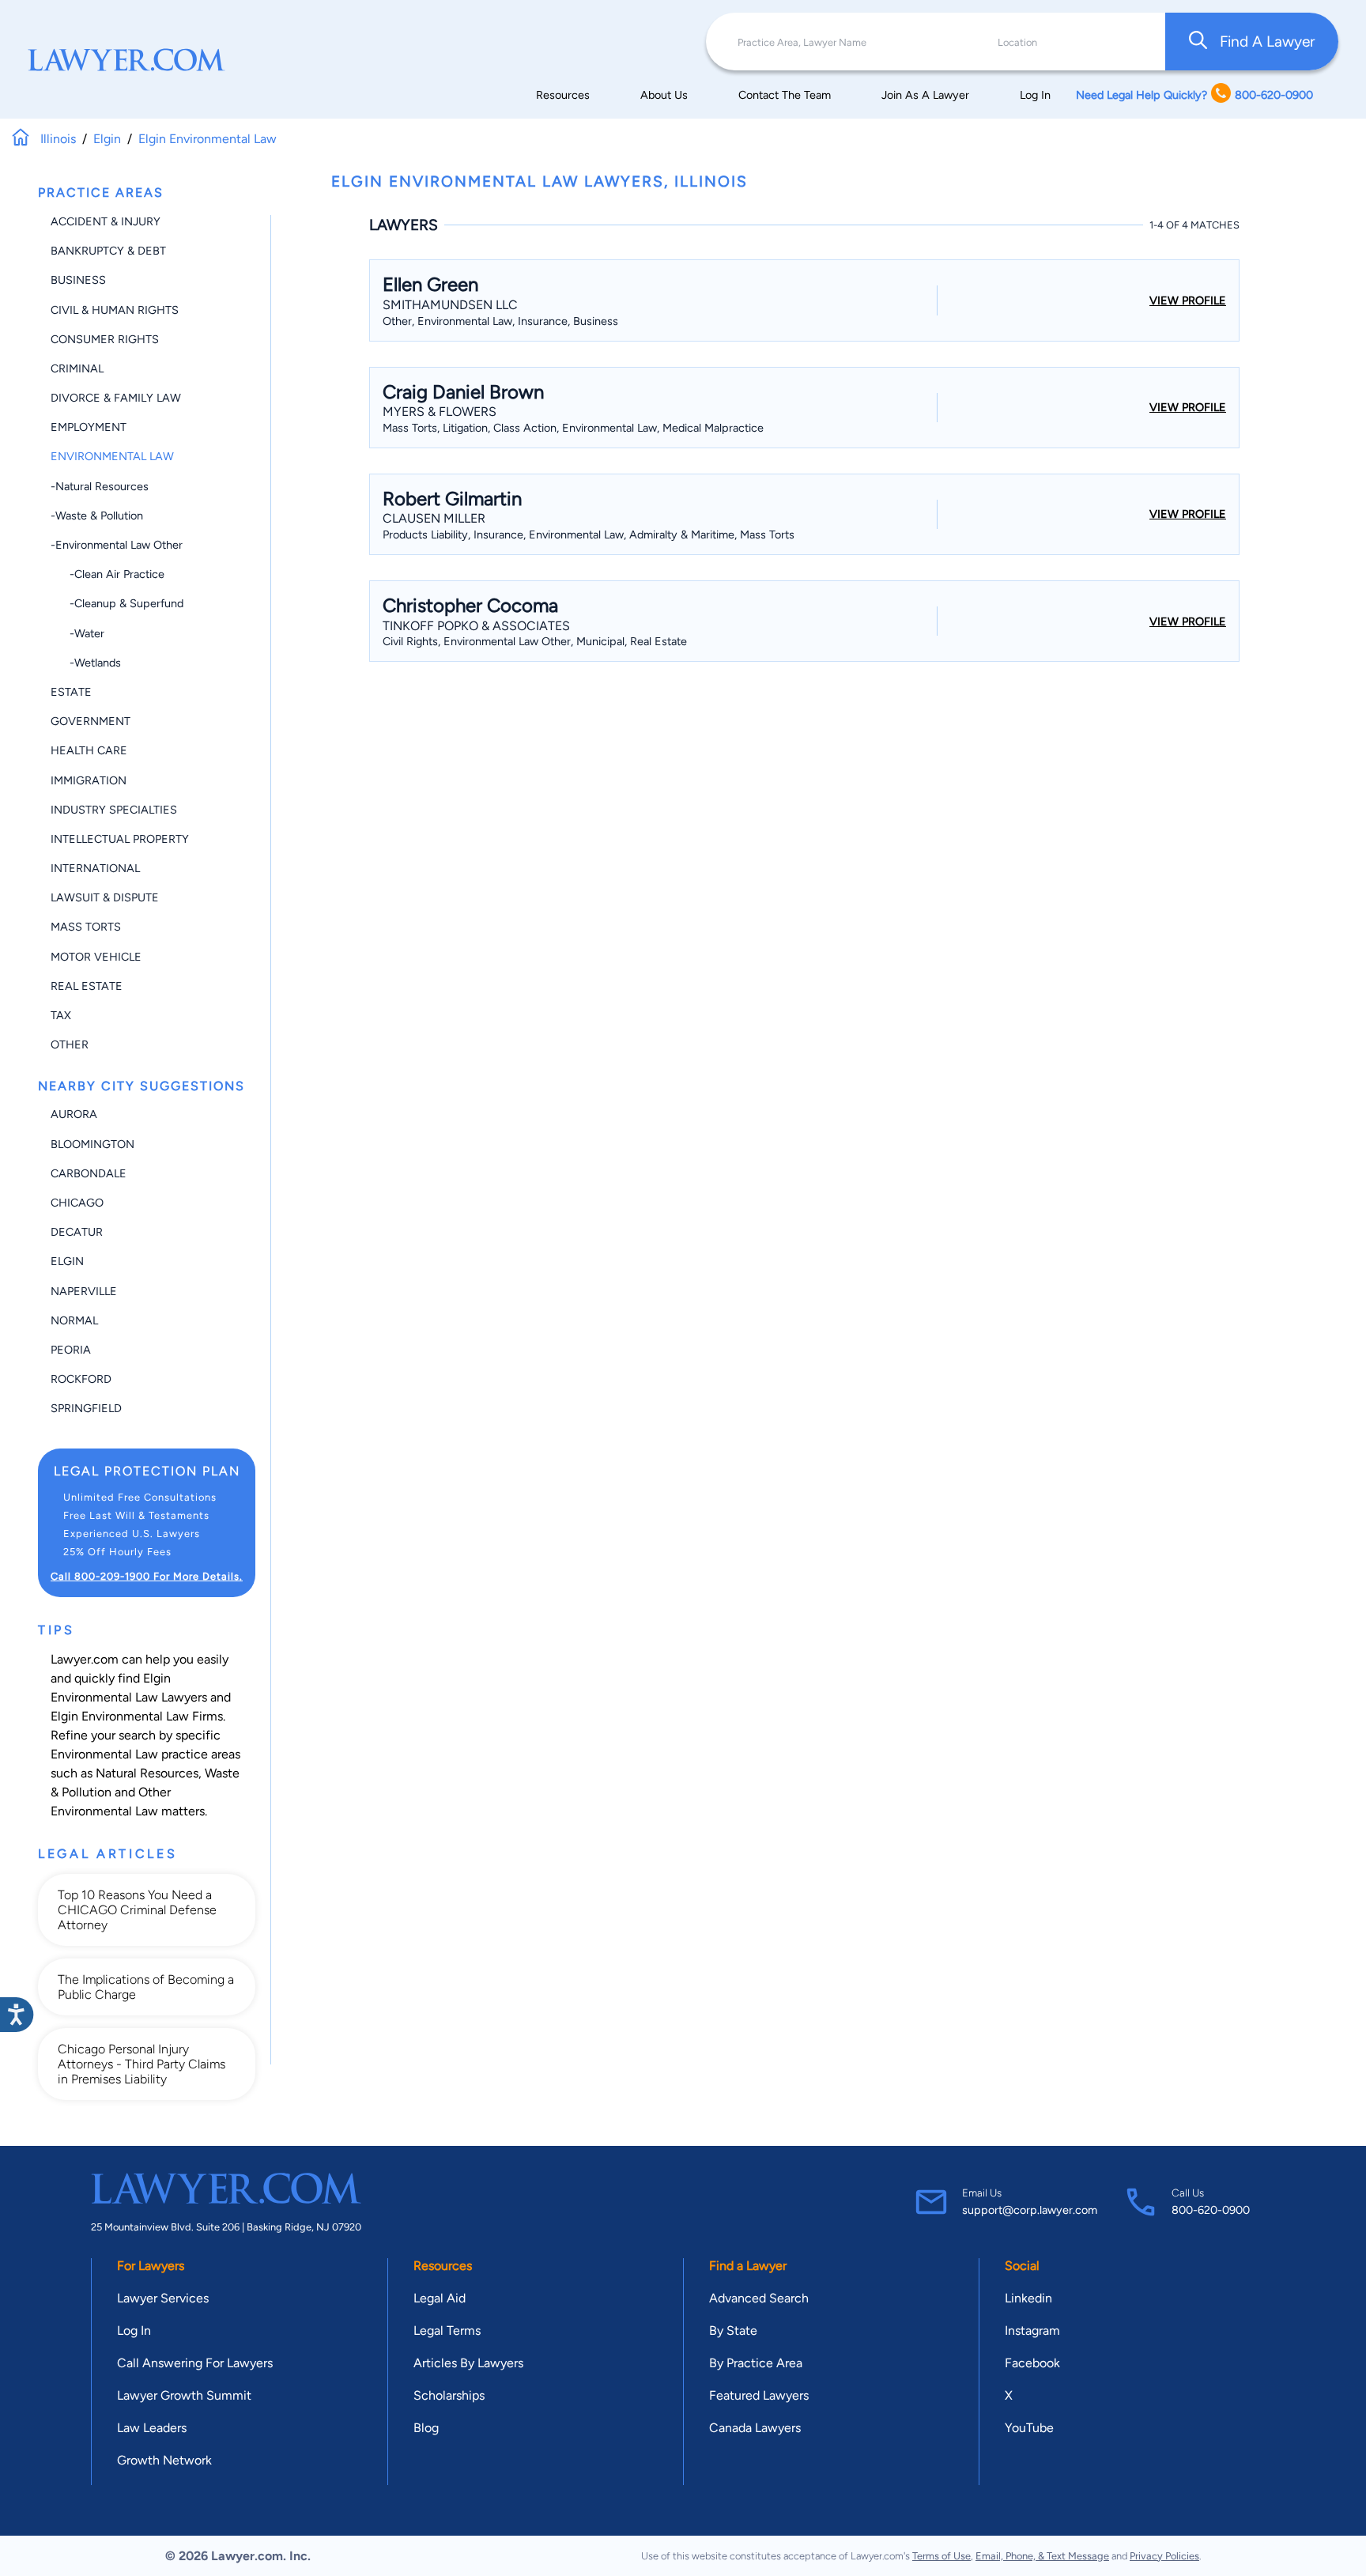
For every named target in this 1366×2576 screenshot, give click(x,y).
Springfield (86, 1408)
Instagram (1032, 2330)
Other (70, 1044)
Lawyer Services (163, 2298)
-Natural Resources (100, 486)
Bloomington (92, 1144)
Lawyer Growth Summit (184, 2395)
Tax (61, 1015)
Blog (426, 2428)
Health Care (89, 750)
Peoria (71, 1350)
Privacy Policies (1164, 2556)
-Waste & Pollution (97, 516)
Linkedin (1028, 2298)
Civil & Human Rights (115, 310)
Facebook (1032, 2363)
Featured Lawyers (759, 2395)
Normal (74, 1320)
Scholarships (449, 2395)
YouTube (1029, 2428)
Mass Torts (86, 927)
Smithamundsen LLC (450, 305)
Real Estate (87, 986)
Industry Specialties (114, 810)
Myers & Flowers (440, 412)
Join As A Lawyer (925, 95)
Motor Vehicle (96, 957)
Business (78, 280)
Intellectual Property (120, 839)
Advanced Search (759, 2298)
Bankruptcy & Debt (108, 251)
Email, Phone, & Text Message (1042, 2556)
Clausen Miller (434, 518)
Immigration (89, 780)
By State (733, 2330)
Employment (89, 427)
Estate (71, 692)
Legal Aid (440, 2298)
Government (91, 721)
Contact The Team (785, 95)
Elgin (67, 1261)
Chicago (77, 1203)
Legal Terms (447, 2330)
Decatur (77, 1232)
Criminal (77, 368)
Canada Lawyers (755, 2428)
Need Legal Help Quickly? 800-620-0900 (1194, 95)
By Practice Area (756, 2363)
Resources (563, 95)
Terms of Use (941, 2556)
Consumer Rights (105, 339)
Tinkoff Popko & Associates (476, 626)
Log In (1035, 95)
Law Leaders (152, 2428)
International (95, 868)
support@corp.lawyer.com (1030, 2210)
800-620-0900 (1211, 2210)
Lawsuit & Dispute (105, 897)
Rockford (81, 1379)
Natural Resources (147, 1773)
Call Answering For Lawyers (195, 2363)
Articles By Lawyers (468, 2363)
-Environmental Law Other (117, 545)
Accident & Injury (106, 221)
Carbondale (89, 1173)
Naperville (84, 1291)
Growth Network (164, 2460)
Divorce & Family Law (116, 398)
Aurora (74, 1114)
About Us (664, 95)
